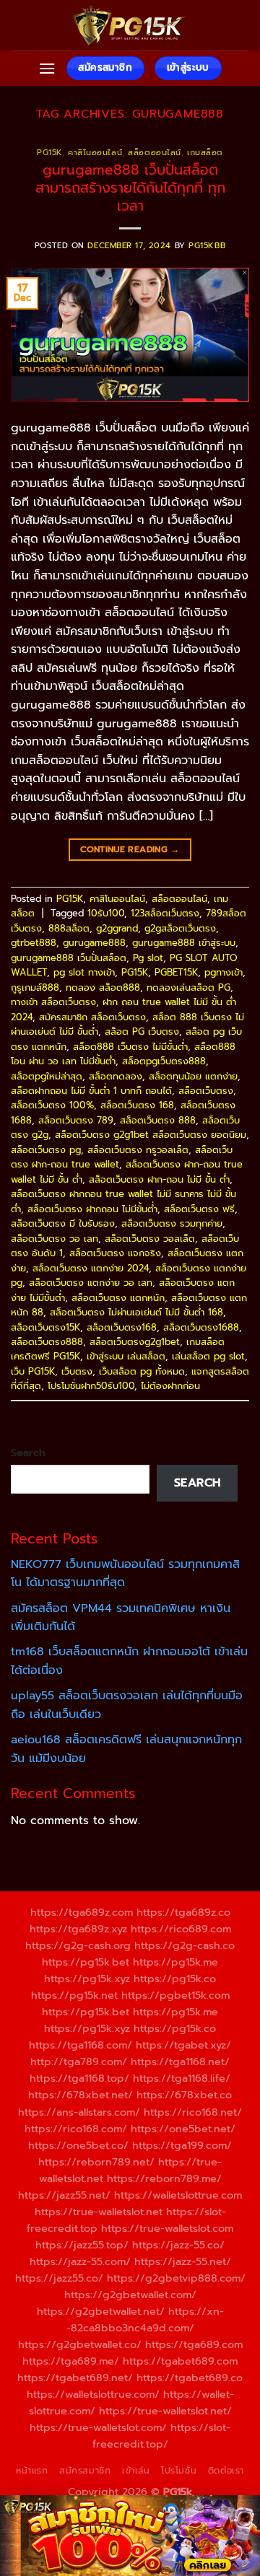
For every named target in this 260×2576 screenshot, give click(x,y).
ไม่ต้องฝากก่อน (170, 1386)
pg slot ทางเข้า (84, 972)
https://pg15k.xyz (87, 1979)
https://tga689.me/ (71, 2361)
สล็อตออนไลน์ (155, 153)
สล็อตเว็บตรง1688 (201, 1327)
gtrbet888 (34, 943)
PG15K (49, 153)
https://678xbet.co (184, 2095)
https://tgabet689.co (190, 2378)
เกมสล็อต (205, 153)
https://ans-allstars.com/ (79, 2112)
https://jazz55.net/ (64, 2195)
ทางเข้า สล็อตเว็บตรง (53, 1002)
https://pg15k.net (74, 1995)
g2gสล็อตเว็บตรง (180, 928)
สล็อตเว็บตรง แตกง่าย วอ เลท (91, 1283)
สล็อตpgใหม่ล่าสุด (47, 1076)
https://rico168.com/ (76, 2129)
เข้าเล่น (136, 2471)
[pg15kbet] (130, 25)
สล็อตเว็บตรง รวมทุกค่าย (172, 1223)
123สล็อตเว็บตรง (165, 913)
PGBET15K (176, 972)
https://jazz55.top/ (82, 2245)
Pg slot (148, 958)
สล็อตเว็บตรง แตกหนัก (118, 1298)
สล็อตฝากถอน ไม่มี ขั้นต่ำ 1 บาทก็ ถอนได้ (91, 1091)
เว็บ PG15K (33, 1371)
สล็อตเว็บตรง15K (45, 1327)
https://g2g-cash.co (185, 1945)
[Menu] (47, 68)
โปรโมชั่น (179, 2471)
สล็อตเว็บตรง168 (122, 1327)
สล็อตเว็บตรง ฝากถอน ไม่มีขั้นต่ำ (92, 1209)
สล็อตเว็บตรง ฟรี (199, 1209)
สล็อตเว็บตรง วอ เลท (55, 1239)
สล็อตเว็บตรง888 (47, 1342)
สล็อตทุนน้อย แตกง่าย (193, 1076)
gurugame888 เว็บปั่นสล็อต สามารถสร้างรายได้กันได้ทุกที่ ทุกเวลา (130, 188)
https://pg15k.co (175, 1979)
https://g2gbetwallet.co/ (80, 2344)
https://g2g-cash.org (78, 1945)
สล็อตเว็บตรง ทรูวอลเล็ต (138, 1150)
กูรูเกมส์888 (35, 987)
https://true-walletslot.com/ (98, 2427)
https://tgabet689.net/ (75, 2378)
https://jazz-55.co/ (178, 2245)
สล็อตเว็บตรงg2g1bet (135, 1342)
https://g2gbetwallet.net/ (101, 2311)
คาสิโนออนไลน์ (95, 153)
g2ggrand (117, 928)
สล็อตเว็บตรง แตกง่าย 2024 (91, 1268)
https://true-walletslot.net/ (165, 2411)
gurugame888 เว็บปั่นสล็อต (69, 958)
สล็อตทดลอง (116, 1076)
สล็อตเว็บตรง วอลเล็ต (150, 1239)
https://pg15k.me (175, 1962)
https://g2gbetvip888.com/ (176, 2278)
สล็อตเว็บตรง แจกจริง (115, 1253)
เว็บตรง (77, 1371)
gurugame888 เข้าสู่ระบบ (184, 943)
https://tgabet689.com (180, 2361)
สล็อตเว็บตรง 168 (137, 1105)
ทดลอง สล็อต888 (103, 987)
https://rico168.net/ (193, 2112)
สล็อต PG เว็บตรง (142, 1031)
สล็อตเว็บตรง (206, 1091)
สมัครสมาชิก (85, 2471)
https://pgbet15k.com (175, 1995)
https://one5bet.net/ (183, 2129)
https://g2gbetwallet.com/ (130, 2295)
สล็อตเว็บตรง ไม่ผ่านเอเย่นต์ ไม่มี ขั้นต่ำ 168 (136, 1312)
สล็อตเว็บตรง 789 (76, 1120)
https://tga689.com (194, 2344)
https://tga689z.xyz (78, 1929)
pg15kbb (207, 246)
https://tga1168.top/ (79, 2078)
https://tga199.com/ (182, 2145)
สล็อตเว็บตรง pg (46, 1150)
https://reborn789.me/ (164, 2178)
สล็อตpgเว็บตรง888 (164, 1061)
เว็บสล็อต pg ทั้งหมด (142, 1371)
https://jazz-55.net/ (183, 2261)
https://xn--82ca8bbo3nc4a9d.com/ (145, 2319)
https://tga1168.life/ (182, 2078)
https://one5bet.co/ (78, 2145)
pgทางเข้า (224, 972)
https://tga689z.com (82, 1912)
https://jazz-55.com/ (80, 2261)
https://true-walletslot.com (167, 2228)
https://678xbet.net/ (81, 2095)
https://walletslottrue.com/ (93, 2394)
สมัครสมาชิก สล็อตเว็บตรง (92, 1017)
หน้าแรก (32, 2471)
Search (28, 1453)
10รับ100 (106, 913)
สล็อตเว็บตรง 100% (52, 1105)
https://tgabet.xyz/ (183, 2045)
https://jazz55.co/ (59, 2278)
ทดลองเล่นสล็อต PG (188, 987)
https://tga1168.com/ (81, 2045)
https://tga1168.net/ (180, 2062)
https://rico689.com (181, 1929)
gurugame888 (94, 943)
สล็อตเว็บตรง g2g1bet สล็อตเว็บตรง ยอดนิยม (151, 1135)
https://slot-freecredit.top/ (162, 2436)
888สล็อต (69, 928)
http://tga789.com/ (79, 2062)
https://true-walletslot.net (99, 2212)
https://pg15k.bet (86, 1962)
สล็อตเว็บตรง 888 (158, 1120)
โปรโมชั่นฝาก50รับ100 (91, 1386)
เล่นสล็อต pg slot (208, 1356)
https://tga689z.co (183, 1912)
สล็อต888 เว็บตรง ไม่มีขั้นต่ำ (130, 1047)
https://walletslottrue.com (178, 2195)
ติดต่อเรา (226, 2471)
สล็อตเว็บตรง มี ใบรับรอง (63, 1223)
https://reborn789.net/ (96, 2162)
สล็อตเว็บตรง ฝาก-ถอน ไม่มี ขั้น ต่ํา (159, 1179)
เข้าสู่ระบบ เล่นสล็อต (126, 1356)
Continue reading (130, 849)
